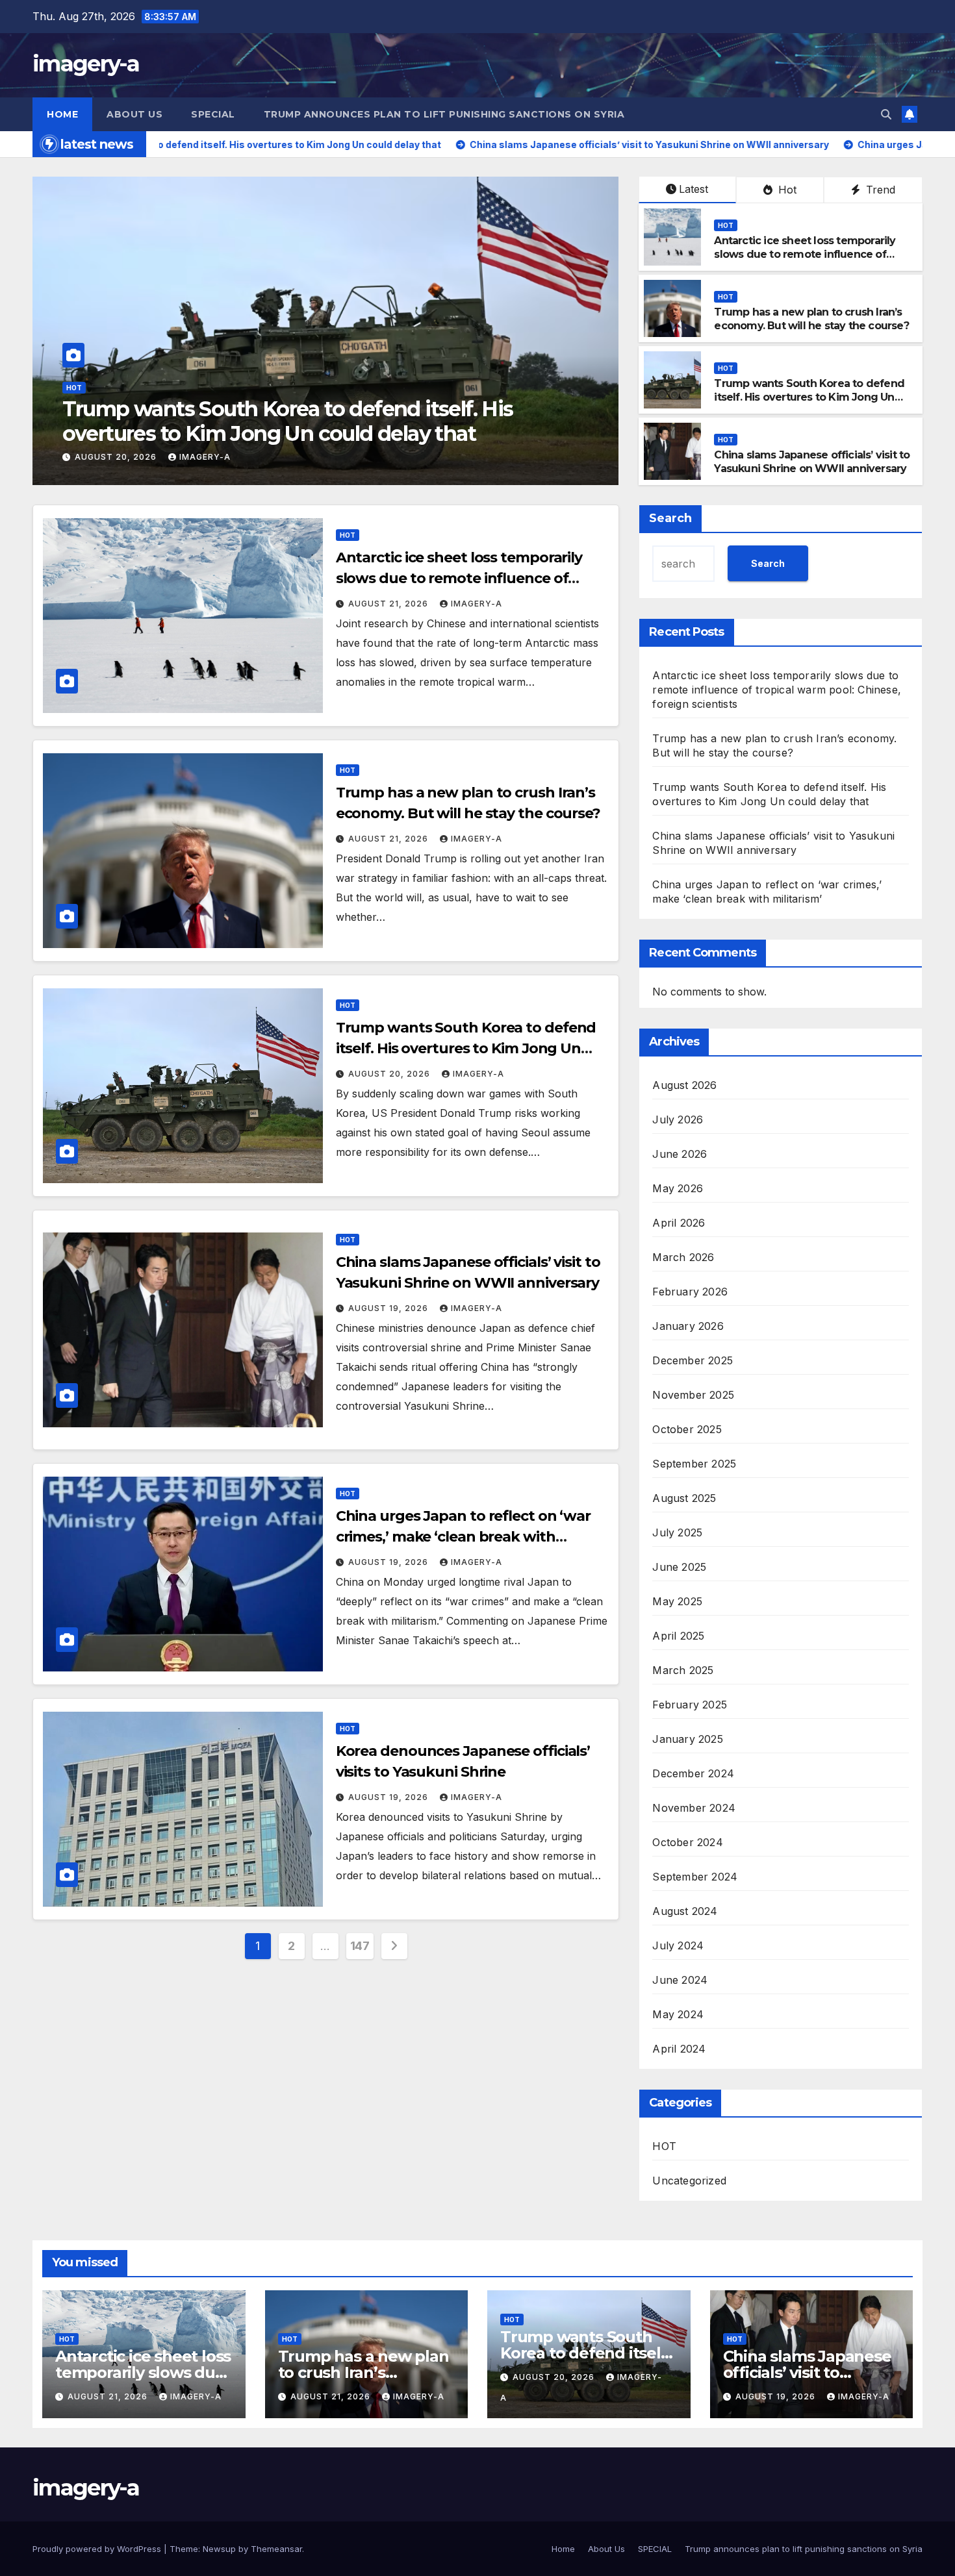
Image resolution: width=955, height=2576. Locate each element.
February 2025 (690, 1705)
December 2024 (693, 1773)
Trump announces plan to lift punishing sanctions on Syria (444, 114)
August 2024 (685, 1911)
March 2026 (683, 1257)
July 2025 (677, 1532)
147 (360, 1946)
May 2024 (678, 2014)
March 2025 (683, 1670)
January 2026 (688, 1326)
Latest (694, 189)
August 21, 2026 (389, 604)
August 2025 (684, 1498)
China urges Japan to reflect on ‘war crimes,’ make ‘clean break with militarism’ (463, 1537)
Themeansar (276, 2549)
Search (670, 518)
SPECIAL (213, 114)
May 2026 (678, 1188)
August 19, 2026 (116, 457)
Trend (879, 190)
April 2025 (678, 1636)
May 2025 (677, 1601)
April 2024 (679, 2049)
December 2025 (693, 1360)
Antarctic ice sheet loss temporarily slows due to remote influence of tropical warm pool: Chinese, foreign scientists (807, 261)
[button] (886, 114)
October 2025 (687, 1429)
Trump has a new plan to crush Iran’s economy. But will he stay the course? (811, 319)
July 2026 (678, 1119)
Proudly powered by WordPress (98, 2549)
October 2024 (687, 1842)
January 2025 (687, 1739)
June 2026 (680, 1154)
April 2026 (679, 1223)
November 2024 (694, 1808)
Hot (786, 190)
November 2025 (693, 1395)
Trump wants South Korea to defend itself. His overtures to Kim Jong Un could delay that (809, 397)
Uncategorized (689, 2181)
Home (62, 114)
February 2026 (690, 1292)
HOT (74, 388)
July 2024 (678, 1945)
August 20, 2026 (390, 1074)
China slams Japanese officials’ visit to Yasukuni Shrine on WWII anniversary (295, 421)
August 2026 (684, 1085)
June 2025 (679, 1567)
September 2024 (695, 1877)
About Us (134, 114)
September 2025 (694, 1464)
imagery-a (86, 64)
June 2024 (680, 1980)
